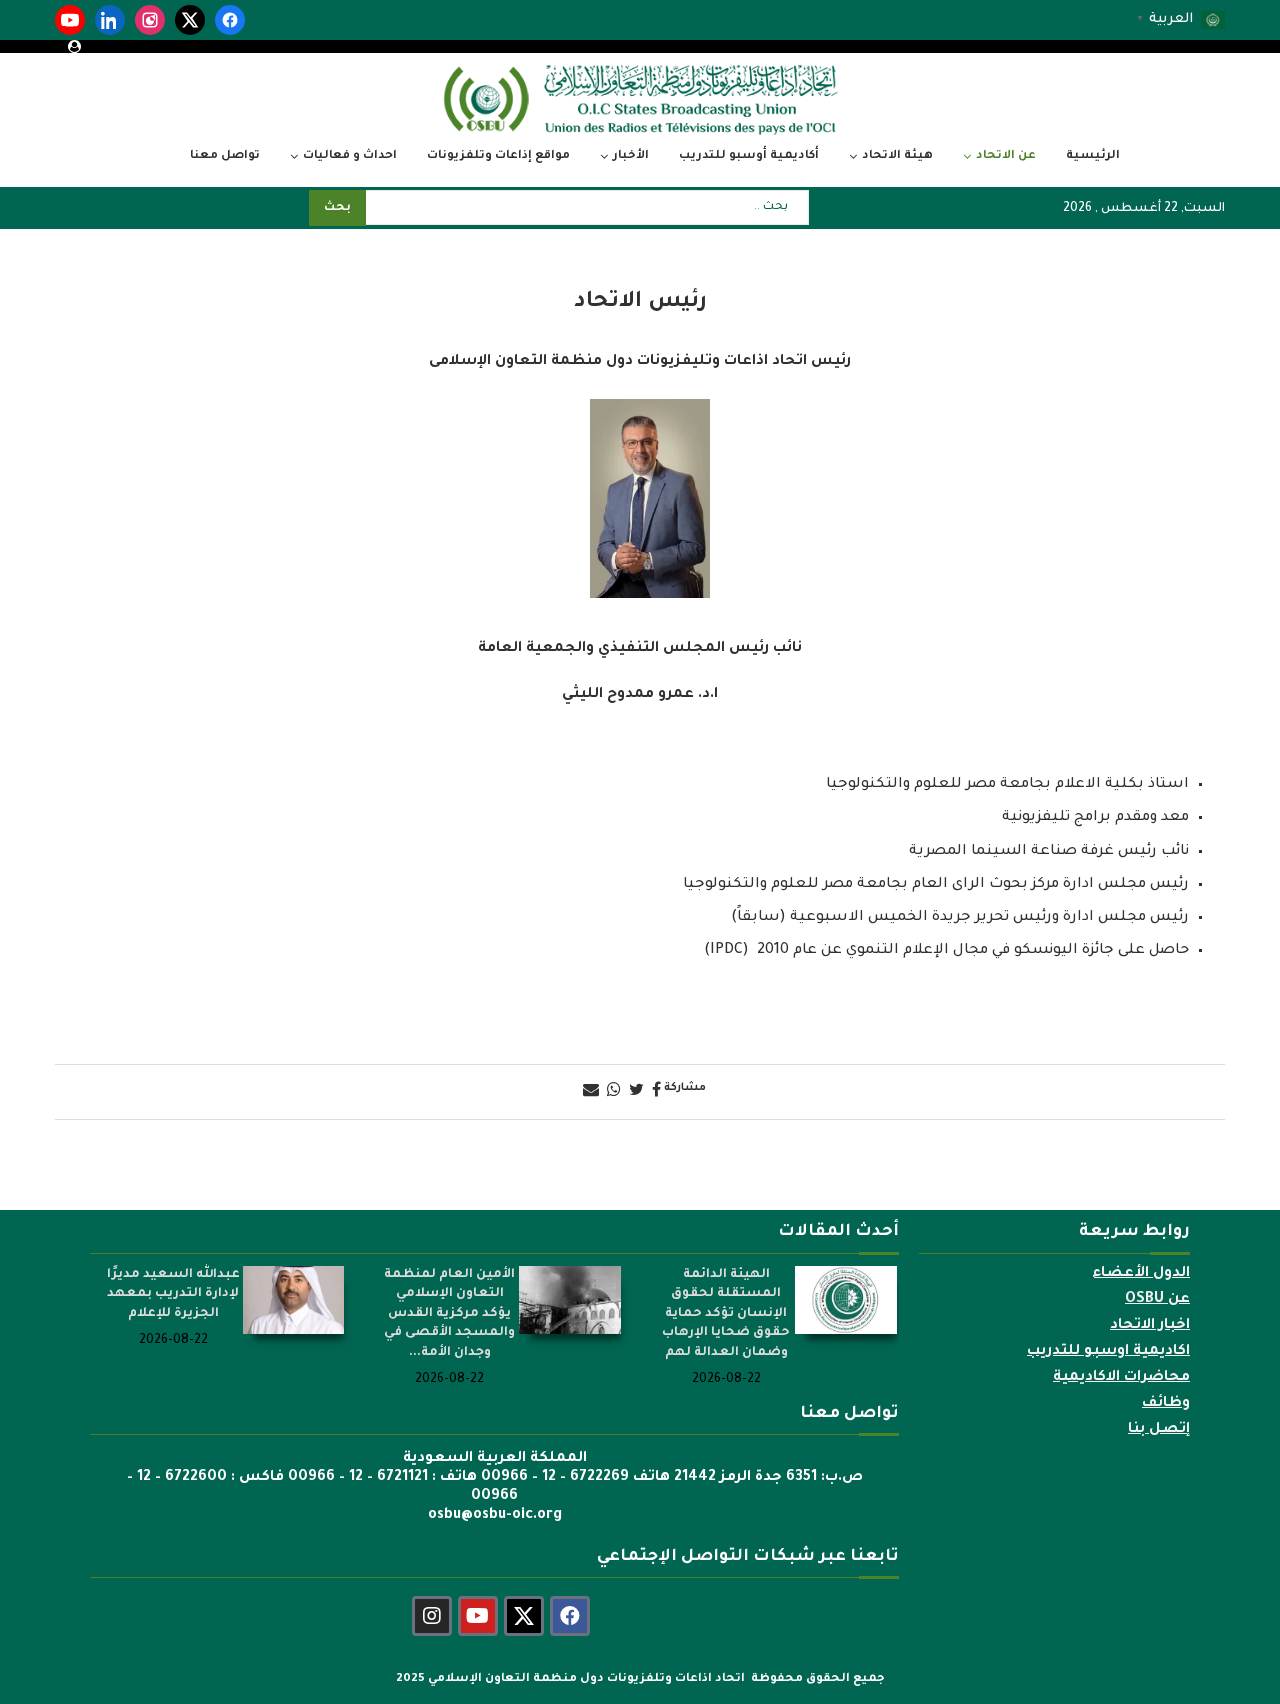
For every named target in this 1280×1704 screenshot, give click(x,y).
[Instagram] (150, 20)
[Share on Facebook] (656, 1092)
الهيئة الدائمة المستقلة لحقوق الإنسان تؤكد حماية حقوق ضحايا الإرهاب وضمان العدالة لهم (726, 1314)
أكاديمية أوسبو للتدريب (749, 156)
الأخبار (631, 156)
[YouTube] (70, 20)
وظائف (1166, 1404)
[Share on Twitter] (636, 1092)
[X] (190, 20)
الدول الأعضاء (1141, 1274)
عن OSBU (1157, 1300)
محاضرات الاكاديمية (1121, 1378)
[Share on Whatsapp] (614, 1092)
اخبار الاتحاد (1150, 1326)
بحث (337, 208)
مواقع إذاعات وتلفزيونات (498, 156)
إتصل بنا (1159, 1430)
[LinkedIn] (110, 20)
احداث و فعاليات (350, 156)
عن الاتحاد (1006, 156)
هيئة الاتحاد (897, 156)
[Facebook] (230, 20)
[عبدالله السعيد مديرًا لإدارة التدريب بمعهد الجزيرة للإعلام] (294, 1300)
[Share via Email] (591, 1092)
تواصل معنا (225, 156)
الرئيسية (1093, 156)
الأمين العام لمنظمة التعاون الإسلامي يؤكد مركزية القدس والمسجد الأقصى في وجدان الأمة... (449, 1314)
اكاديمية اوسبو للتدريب (1108, 1352)
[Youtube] (478, 1616)
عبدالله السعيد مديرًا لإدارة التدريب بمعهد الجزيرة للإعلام (173, 1294)
